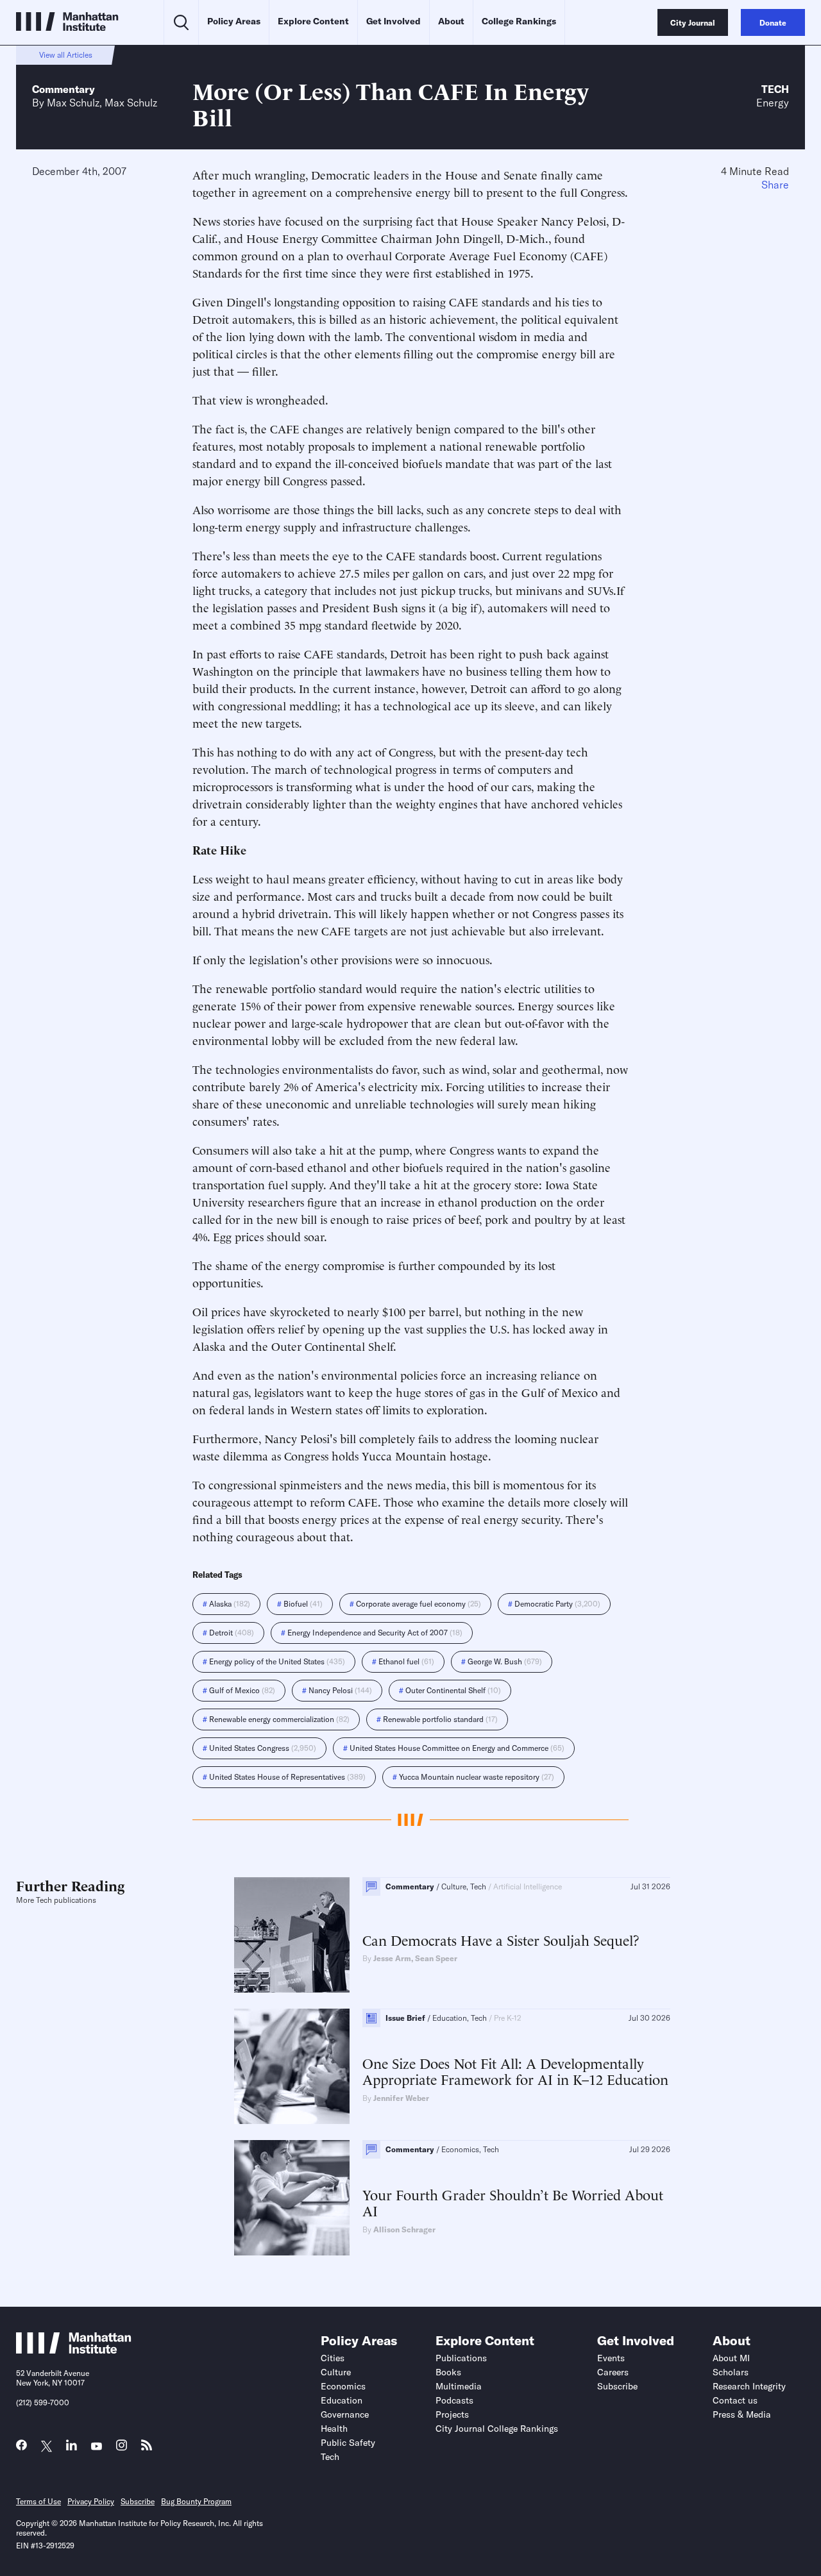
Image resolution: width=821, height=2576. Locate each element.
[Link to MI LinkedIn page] (72, 2448)
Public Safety (348, 2443)
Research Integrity (749, 2386)
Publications (461, 2358)
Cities (333, 2358)
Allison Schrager (404, 2229)
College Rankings (519, 21)
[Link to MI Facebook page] (21, 2448)
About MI (731, 2358)
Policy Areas (234, 21)
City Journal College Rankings (497, 2429)
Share (775, 185)
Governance (345, 2414)
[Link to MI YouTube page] (97, 2447)
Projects (452, 2414)
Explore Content (313, 21)
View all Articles (66, 55)
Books (448, 2372)
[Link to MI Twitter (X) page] (47, 2447)
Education (342, 2400)
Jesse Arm (392, 1958)
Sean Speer (436, 1958)
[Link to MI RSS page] (147, 2448)
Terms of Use (38, 2501)
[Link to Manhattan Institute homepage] (74, 2350)
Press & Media (742, 2414)
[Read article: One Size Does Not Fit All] (292, 2066)
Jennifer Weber (401, 2098)
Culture (336, 2372)
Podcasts (454, 2400)
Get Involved (394, 21)
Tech (775, 89)
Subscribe (617, 2386)
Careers (613, 2372)
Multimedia (459, 2386)
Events (611, 2358)
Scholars (731, 2372)
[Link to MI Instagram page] (122, 2449)
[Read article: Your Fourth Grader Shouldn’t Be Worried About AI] (292, 2198)
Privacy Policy (91, 2501)
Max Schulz (73, 103)
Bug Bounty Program (196, 2501)
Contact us (735, 2400)
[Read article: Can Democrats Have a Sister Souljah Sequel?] (292, 1935)
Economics (343, 2386)
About (451, 21)
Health (334, 2429)
